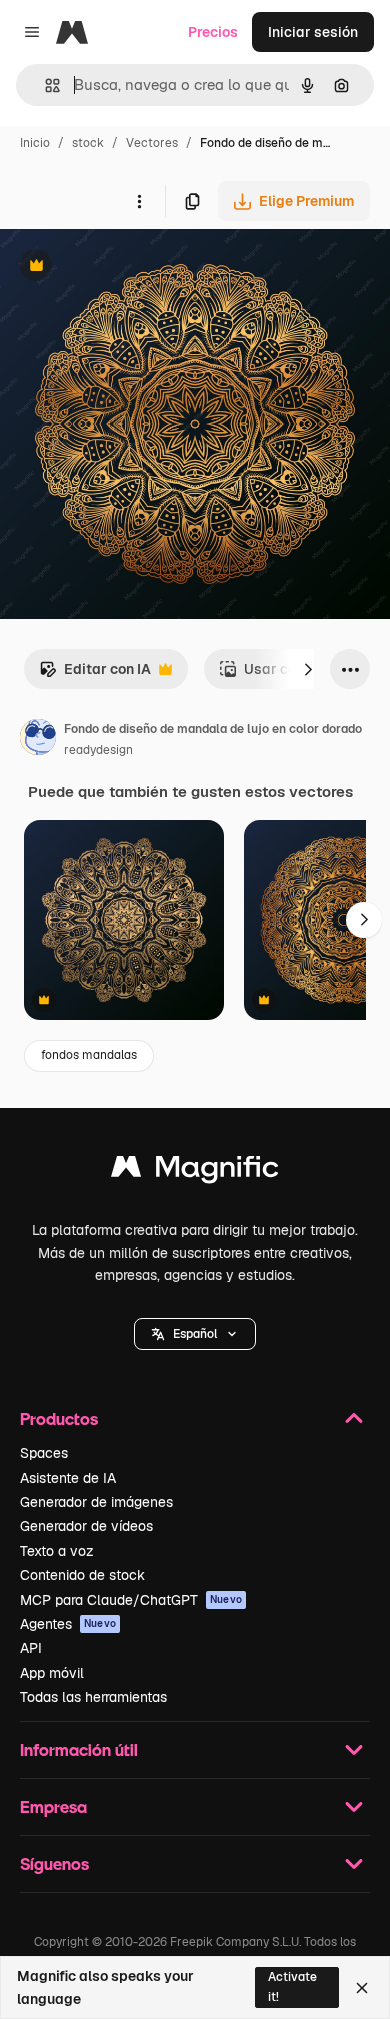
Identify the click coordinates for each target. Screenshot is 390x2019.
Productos (59, 1418)
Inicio (35, 143)
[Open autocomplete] (44, 85)
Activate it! (292, 1986)
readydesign (98, 750)
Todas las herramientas (93, 1697)
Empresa (53, 1806)
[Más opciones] (139, 201)
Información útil (79, 1749)
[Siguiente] (308, 669)
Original (128, 267)
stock (88, 143)
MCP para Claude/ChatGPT (131, 1600)
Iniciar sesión (313, 32)
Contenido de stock (82, 1575)
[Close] (362, 1988)
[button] (195, 1334)
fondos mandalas (89, 1055)
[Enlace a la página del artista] (38, 740)
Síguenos (54, 1863)
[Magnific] (195, 1171)
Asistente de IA (68, 1478)
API (31, 1648)
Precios (213, 32)
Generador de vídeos (86, 1526)
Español (195, 1334)
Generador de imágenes (96, 1502)
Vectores (152, 143)
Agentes (68, 1624)
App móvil (52, 1673)
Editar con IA (95, 674)
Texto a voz (57, 1551)
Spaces (44, 1453)
